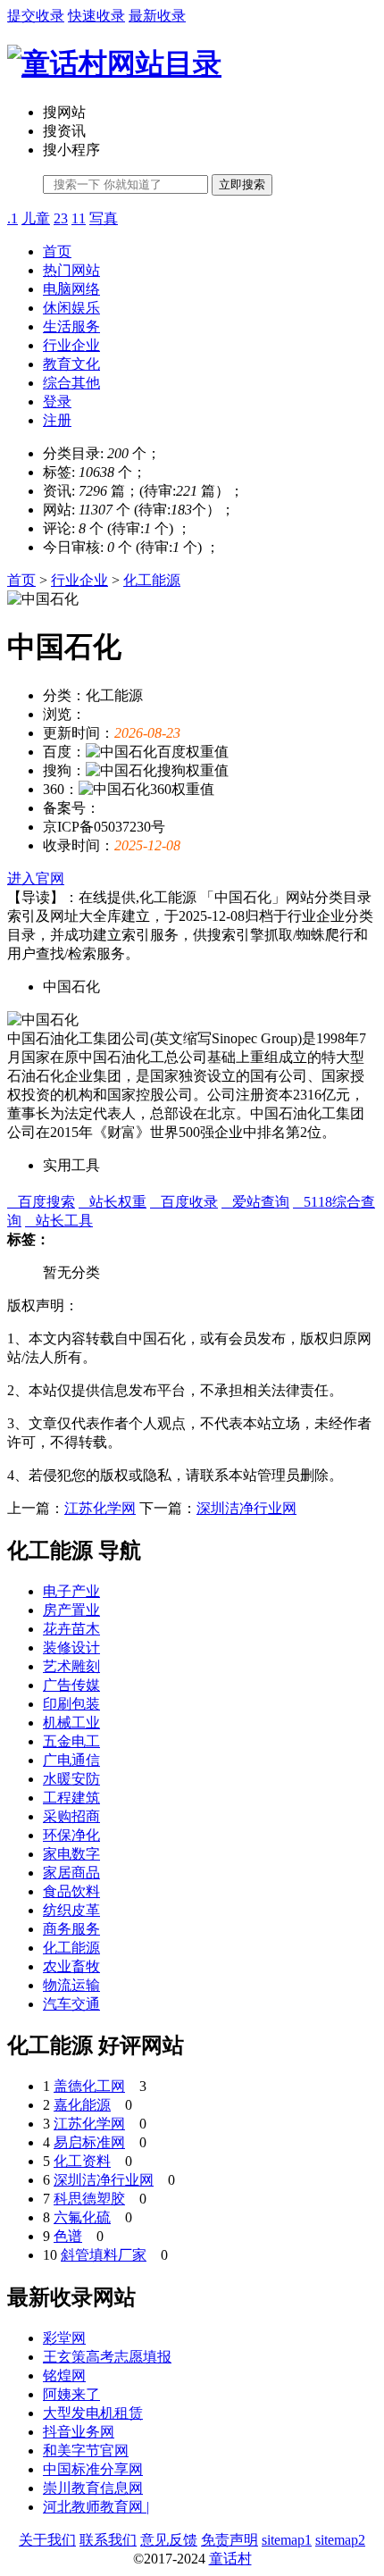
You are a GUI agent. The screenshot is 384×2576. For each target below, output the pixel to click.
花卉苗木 (71, 1629)
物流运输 (71, 1985)
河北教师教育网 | (96, 2507)
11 (79, 218)
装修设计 (71, 1648)
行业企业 (71, 345)
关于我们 (47, 2540)
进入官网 (36, 878)
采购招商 (71, 1816)
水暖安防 (71, 1779)
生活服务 (71, 326)
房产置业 (71, 1610)
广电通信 (71, 1760)
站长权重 (113, 1202)
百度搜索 (41, 1202)
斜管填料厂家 (104, 2255)
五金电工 (71, 1741)
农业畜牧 (71, 1966)
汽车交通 (71, 2004)
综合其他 (71, 383)
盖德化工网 (89, 2086)
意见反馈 (169, 2540)
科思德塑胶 (89, 2199)
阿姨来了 (71, 2394)
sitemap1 (287, 2540)
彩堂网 (64, 2338)
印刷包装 (71, 1704)
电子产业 (71, 1591)
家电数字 (71, 1854)
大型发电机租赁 (93, 2413)
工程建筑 (71, 1798)
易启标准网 (89, 2142)
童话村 (230, 2559)
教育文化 (71, 364)
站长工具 (59, 1221)
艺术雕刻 (71, 1666)
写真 (104, 218)
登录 (57, 401)
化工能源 (152, 580)
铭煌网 (64, 2375)
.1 (13, 218)
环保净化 (71, 1835)
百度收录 (184, 1202)
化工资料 (82, 2161)
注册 (57, 420)
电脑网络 (71, 289)
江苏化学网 (100, 1508)
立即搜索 (242, 184)
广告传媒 (71, 1685)
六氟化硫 (82, 2217)
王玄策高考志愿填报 (107, 2357)
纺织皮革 (71, 1910)
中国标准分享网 (93, 2469)
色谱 (68, 2236)
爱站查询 (255, 1202)
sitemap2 (340, 2540)
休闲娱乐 (71, 308)
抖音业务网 (79, 2432)
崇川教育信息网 (93, 2488)
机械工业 (71, 1723)
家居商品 (71, 1873)
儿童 (36, 218)
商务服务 (71, 1929)
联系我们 (108, 2540)
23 (61, 218)
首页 (57, 251)
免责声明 (230, 2540)
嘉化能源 (82, 2105)
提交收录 (36, 16)
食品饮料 (71, 1891)
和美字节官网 (86, 2451)
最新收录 (157, 16)
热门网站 (71, 270)
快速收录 (96, 16)
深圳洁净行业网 (246, 1508)
